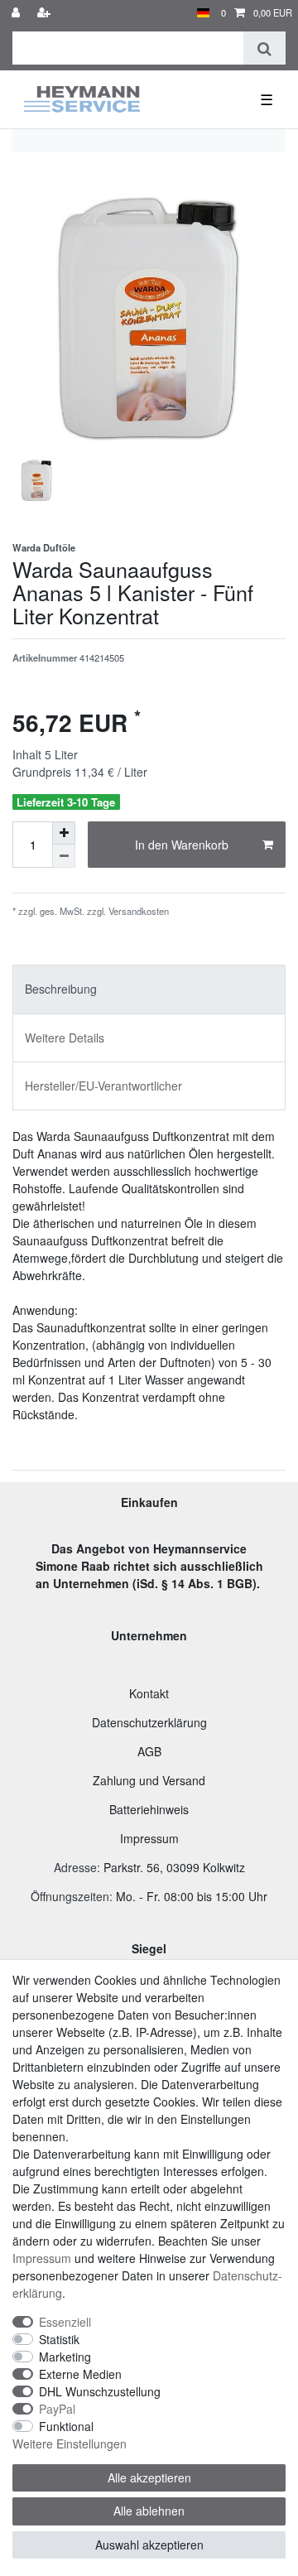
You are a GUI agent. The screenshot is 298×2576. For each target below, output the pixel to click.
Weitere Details (65, 1038)
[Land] (203, 13)
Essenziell (65, 2322)
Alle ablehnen (149, 2511)
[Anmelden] (17, 13)
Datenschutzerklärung (149, 1722)
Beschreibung (61, 989)
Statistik (59, 2339)
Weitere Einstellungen (70, 2444)
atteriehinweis (153, 1809)
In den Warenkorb (182, 845)
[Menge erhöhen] (64, 833)
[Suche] (264, 48)
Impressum (149, 1838)
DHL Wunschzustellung (100, 2391)
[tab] (149, 989)
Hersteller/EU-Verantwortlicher (103, 1086)
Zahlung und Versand (149, 1780)
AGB (149, 1751)
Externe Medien (80, 2374)
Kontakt (149, 1693)
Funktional (66, 2426)
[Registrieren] (46, 13)
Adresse (75, 1867)
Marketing (65, 2357)
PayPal (57, 2409)
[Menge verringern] (64, 856)
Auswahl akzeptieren (149, 2545)
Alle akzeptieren (149, 2477)
